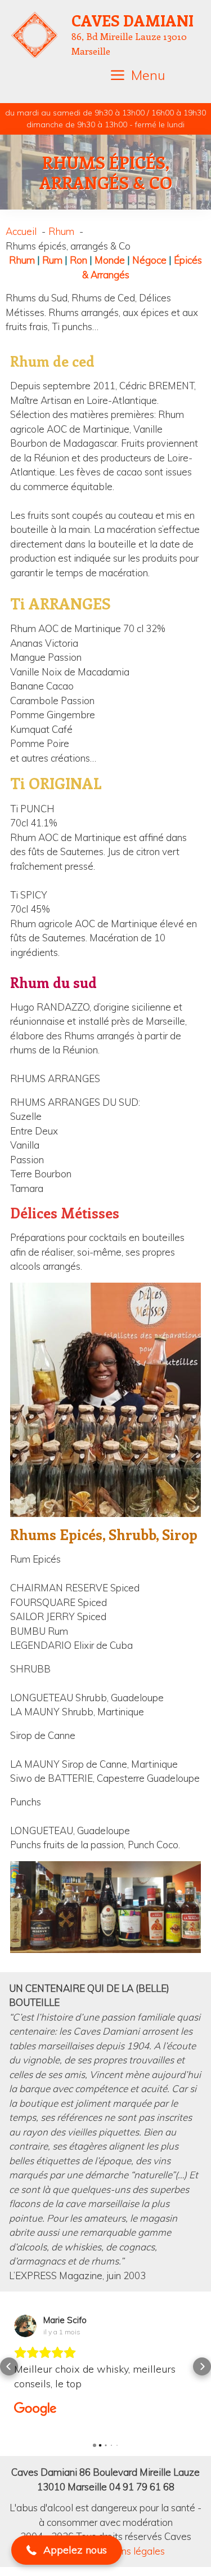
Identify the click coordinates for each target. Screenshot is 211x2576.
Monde (110, 260)
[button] (9, 2359)
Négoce (149, 260)
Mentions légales (128, 2536)
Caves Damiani (133, 20)
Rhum (22, 260)
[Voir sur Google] (25, 2326)
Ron (78, 260)
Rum (52, 260)
